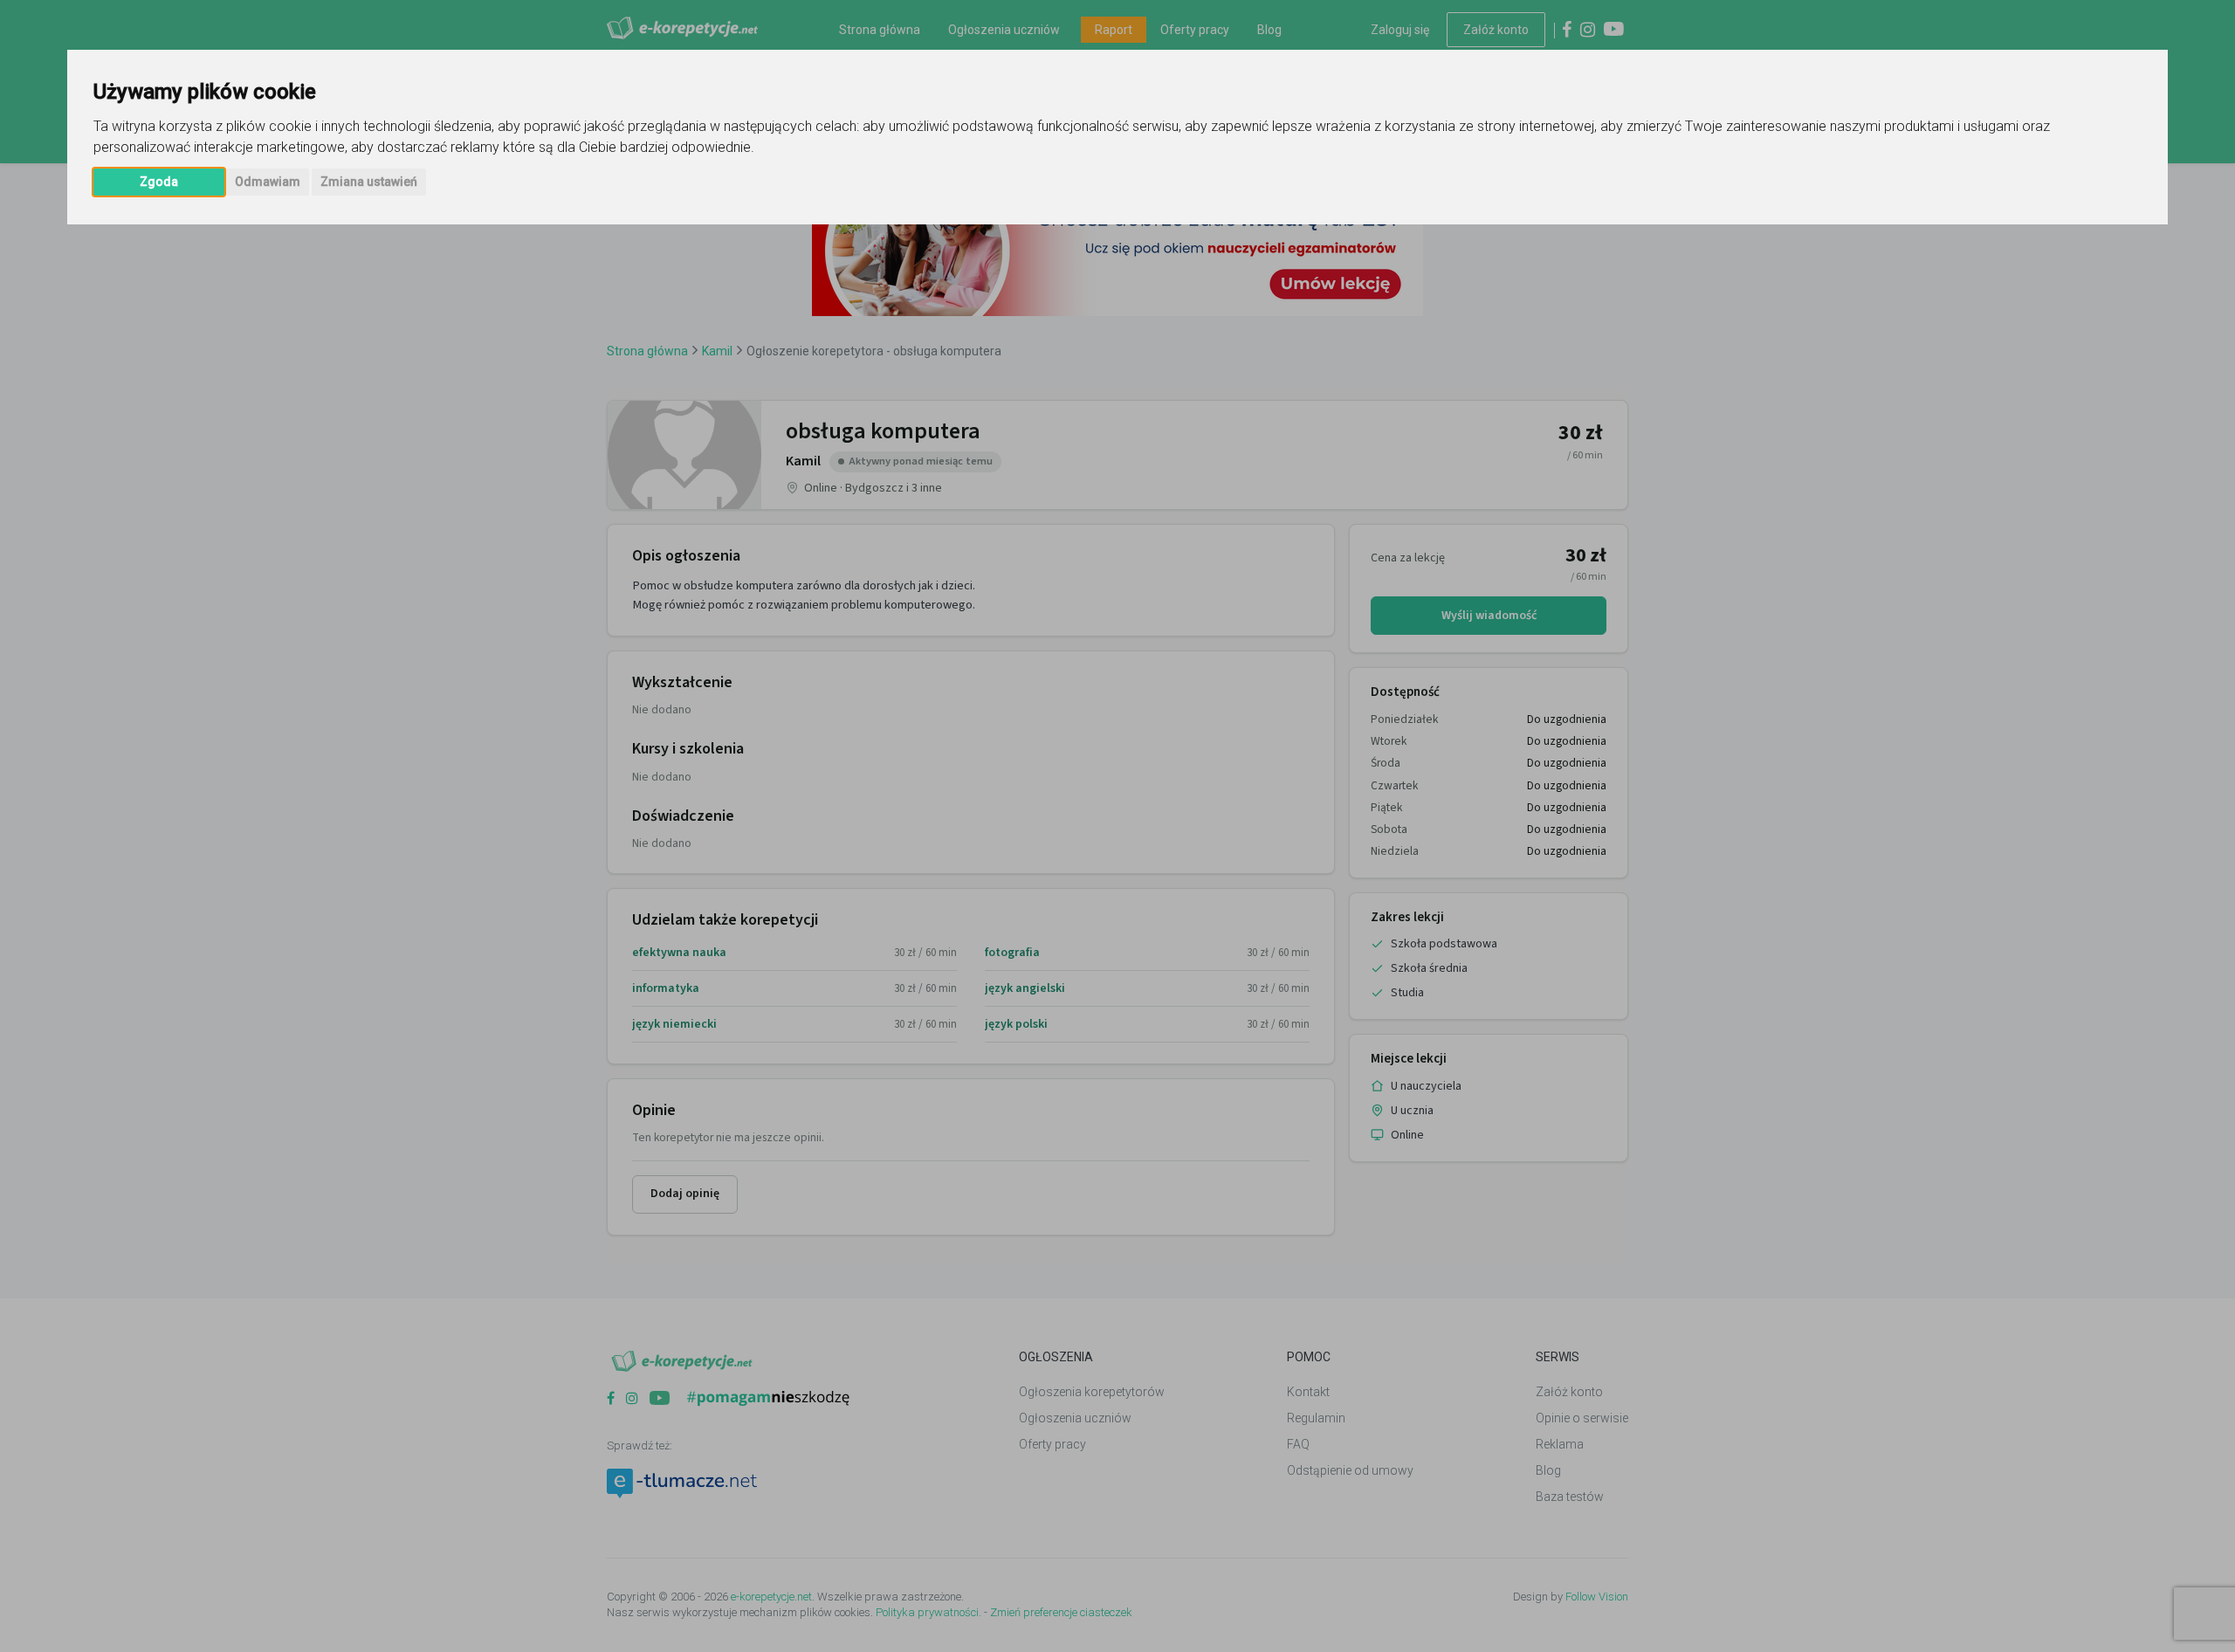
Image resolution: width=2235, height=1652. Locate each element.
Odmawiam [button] (268, 182)
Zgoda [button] (159, 182)
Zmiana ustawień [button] (369, 182)
